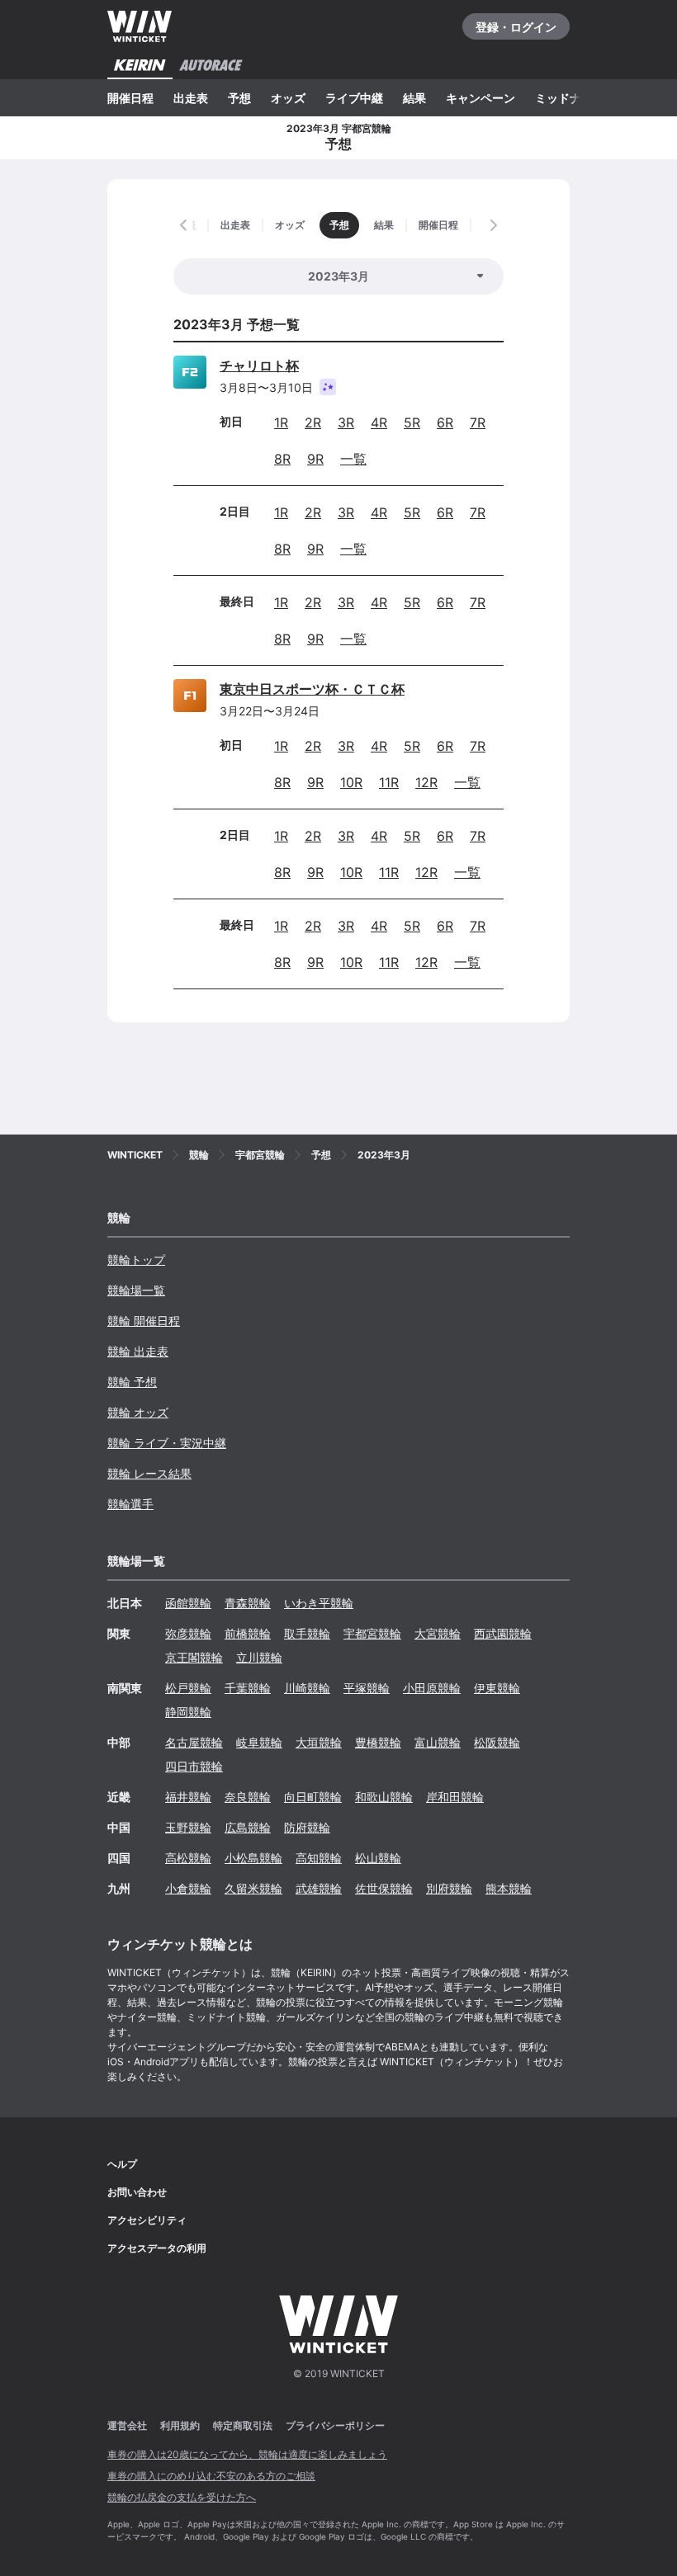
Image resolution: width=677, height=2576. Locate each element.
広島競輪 (248, 1827)
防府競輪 (307, 1827)
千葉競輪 (248, 1688)
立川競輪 (259, 1657)
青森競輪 (248, 1603)
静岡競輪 (188, 1712)
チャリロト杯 (259, 366)
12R (426, 782)
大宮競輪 (438, 1633)
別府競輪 (449, 1888)
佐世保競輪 (384, 1888)
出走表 (191, 98)
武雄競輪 (319, 1888)
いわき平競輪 (319, 1603)
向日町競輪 (313, 1797)
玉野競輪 (188, 1827)
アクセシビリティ (147, 2220)
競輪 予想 (132, 1382)
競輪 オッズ (138, 1412)
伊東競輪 (497, 1688)
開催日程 (130, 98)
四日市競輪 (194, 1766)
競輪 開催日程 (144, 1321)
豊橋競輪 (378, 1742)
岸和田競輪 (455, 1797)
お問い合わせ (137, 2192)
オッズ (288, 98)
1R (281, 422)
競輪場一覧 (136, 1290)
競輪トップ (136, 1260)
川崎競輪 (307, 1688)
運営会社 (127, 2425)
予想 (239, 98)
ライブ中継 (354, 98)
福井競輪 (188, 1797)
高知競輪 (319, 1858)
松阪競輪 (497, 1742)
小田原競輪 (432, 1688)
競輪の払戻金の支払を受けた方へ (182, 2497)
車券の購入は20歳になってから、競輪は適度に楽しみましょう (247, 2454)
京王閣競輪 (194, 1657)
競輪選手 (130, 1504)
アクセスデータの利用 (157, 2248)
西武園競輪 (503, 1633)
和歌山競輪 (384, 1797)
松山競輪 (378, 1858)
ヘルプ (122, 2164)
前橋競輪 (248, 1633)
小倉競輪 (188, 1888)
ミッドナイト (570, 98)
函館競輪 (188, 1603)
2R (313, 422)
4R (379, 422)
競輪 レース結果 (149, 1473)
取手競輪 (307, 1633)
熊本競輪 (509, 1888)
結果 (414, 98)
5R (412, 422)
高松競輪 (188, 1858)
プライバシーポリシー (335, 2425)
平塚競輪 (367, 1688)
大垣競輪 (319, 1742)
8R (282, 459)
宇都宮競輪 (372, 1633)
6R (445, 422)
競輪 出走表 (138, 1351)
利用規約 (180, 2425)
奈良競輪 (248, 1797)
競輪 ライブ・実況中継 (167, 1443)
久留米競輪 (253, 1888)
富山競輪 (438, 1742)
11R (389, 782)
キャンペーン (481, 98)
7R (478, 422)
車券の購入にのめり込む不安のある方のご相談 (211, 2476)
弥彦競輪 (188, 1633)
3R (346, 422)
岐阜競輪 (259, 1742)
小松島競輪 (253, 1858)
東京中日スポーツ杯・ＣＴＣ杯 (312, 689)
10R (351, 782)
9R (315, 459)
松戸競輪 (188, 1688)
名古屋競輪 (194, 1742)
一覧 (353, 459)
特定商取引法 (243, 2425)
